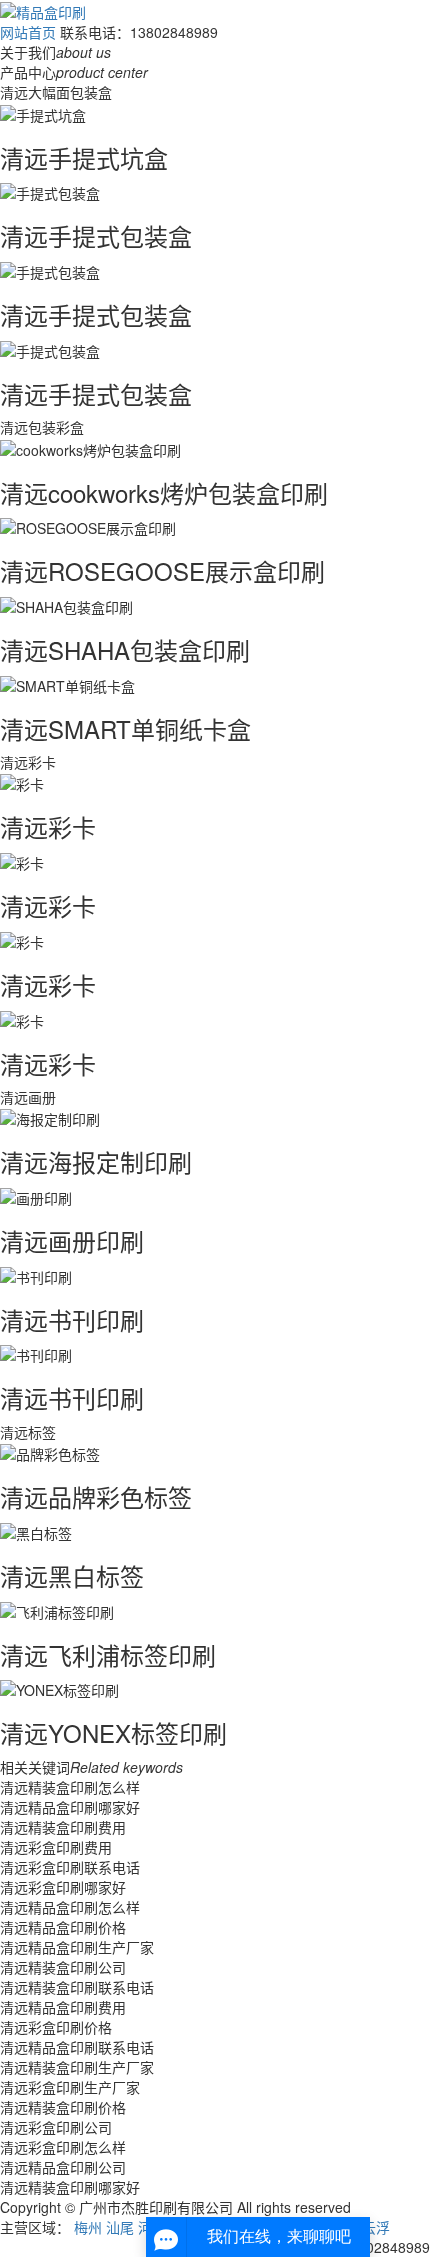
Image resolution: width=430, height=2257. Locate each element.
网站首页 (28, 32)
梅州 (88, 2227)
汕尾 (120, 2227)
